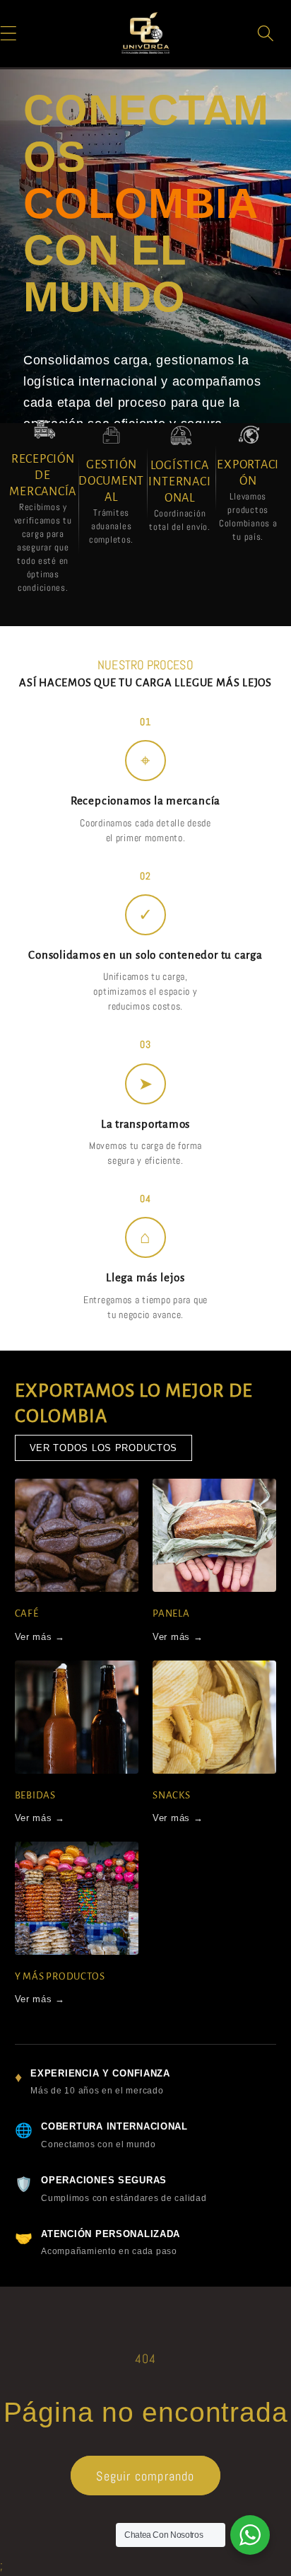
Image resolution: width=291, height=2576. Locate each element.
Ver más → (40, 1637)
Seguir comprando (145, 2476)
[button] (266, 33)
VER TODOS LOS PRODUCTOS (104, 1448)
